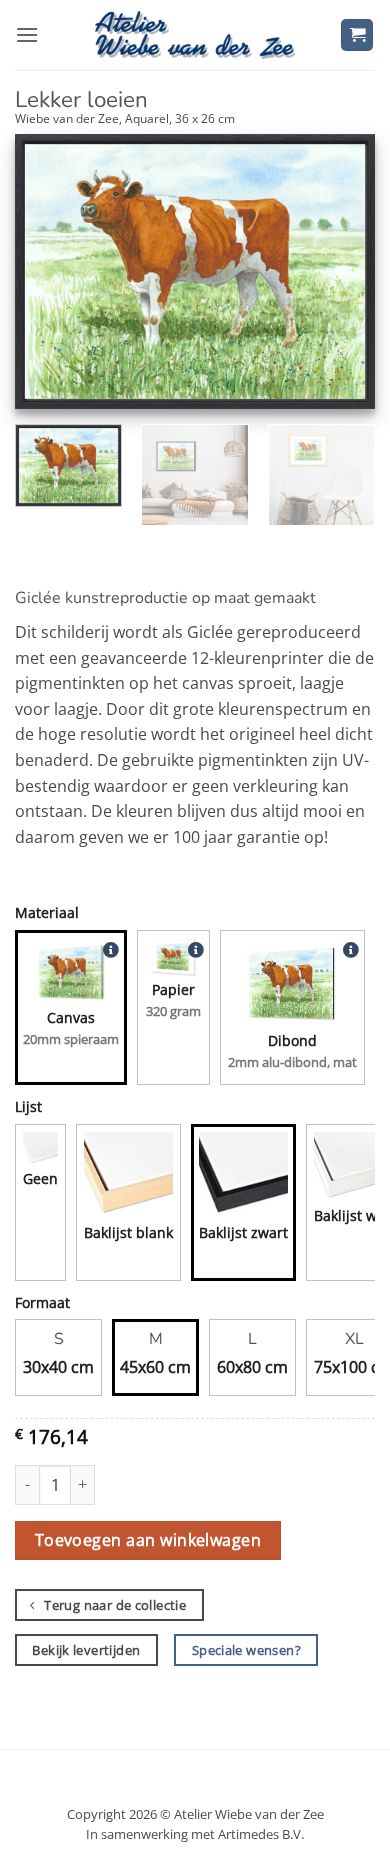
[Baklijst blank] (128, 1176)
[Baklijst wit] (350, 1168)
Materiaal (47, 912)
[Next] (343, 271)
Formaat (42, 1302)
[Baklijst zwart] (243, 1176)
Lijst (28, 1106)
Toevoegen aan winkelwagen (148, 1540)
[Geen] (40, 1149)
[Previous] (47, 271)
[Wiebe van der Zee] (195, 34)
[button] (27, 34)
